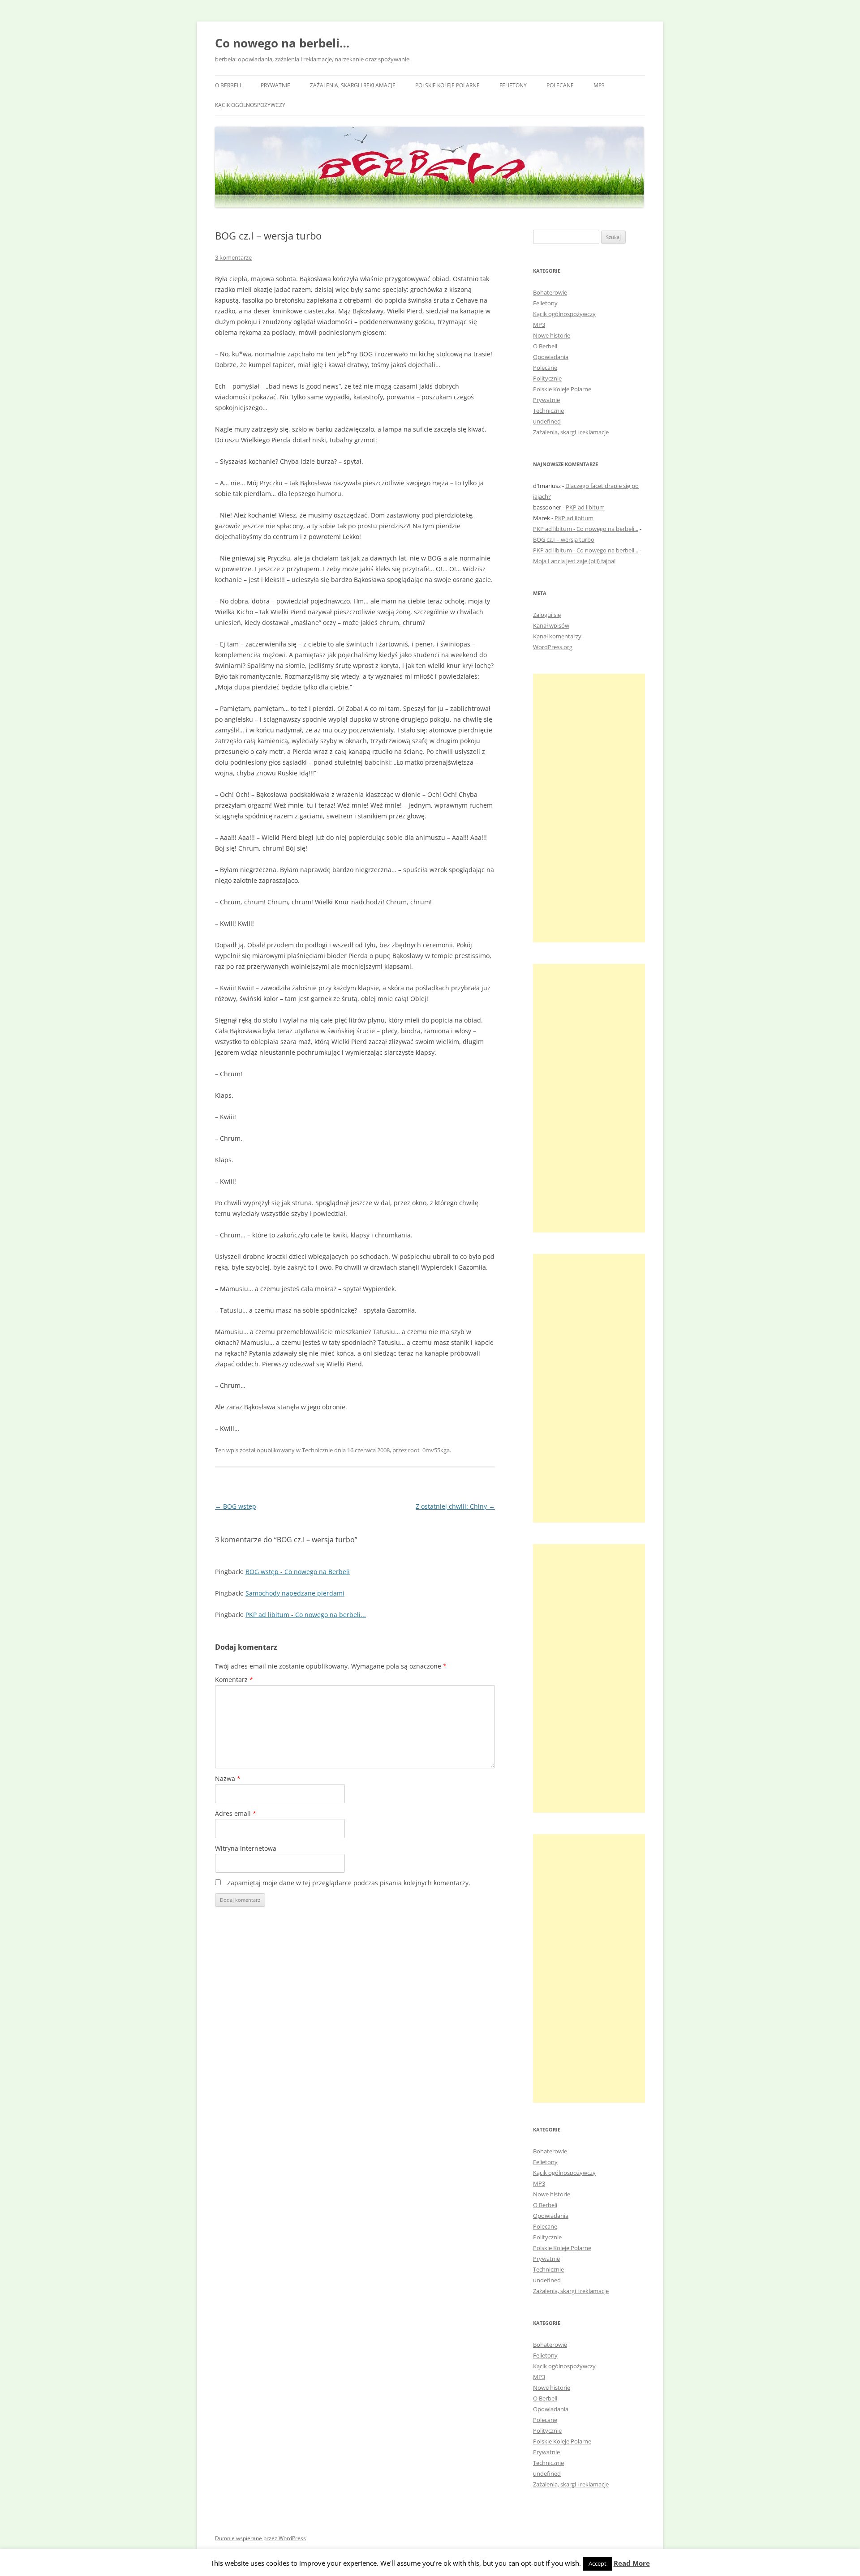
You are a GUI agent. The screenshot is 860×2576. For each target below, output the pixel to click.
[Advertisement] (589, 808)
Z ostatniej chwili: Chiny (455, 1506)
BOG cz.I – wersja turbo (564, 539)
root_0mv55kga (429, 1450)
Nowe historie (552, 335)
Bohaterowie (550, 292)
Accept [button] (598, 2563)
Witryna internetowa (246, 1848)
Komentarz (234, 1680)
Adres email (236, 1813)
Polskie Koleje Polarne (447, 85)
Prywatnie (275, 85)
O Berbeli (228, 85)
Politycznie (547, 378)
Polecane (560, 85)
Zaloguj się (547, 615)
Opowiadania (551, 357)
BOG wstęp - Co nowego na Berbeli (298, 1572)
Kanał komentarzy (557, 636)
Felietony (513, 85)
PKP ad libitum (585, 507)
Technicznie (317, 1450)
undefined (547, 421)
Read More (632, 2563)
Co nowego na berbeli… (282, 43)
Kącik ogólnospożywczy (250, 105)
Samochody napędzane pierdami (295, 1593)
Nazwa (228, 1778)
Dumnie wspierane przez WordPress (260, 2538)
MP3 (599, 85)
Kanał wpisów (551, 625)
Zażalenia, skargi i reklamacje (353, 85)
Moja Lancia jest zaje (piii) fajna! (574, 561)
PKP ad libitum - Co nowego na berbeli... (306, 1615)
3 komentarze (233, 257)
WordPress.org (553, 647)
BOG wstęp (236, 1506)
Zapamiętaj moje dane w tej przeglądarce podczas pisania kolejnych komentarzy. (349, 1883)
